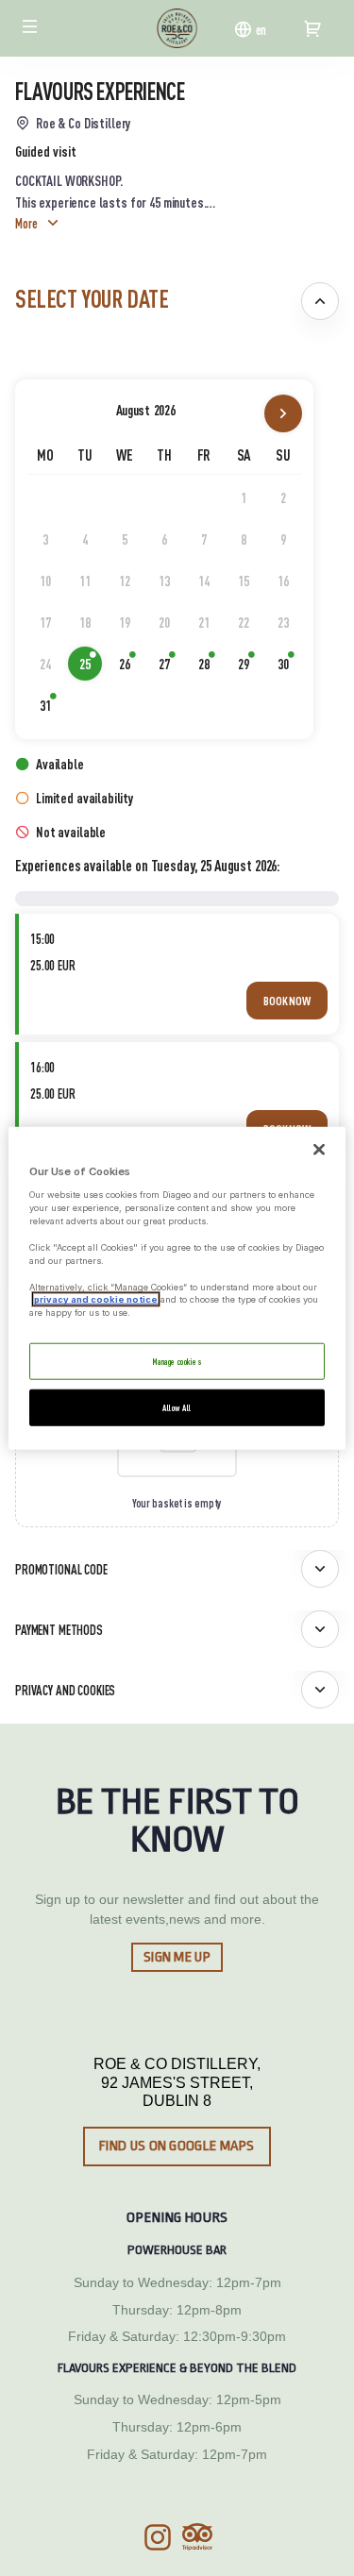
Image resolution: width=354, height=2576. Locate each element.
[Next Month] (283, 413)
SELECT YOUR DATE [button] (92, 298)
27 (170, 667)
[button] (30, 26)
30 (289, 667)
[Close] (319, 1149)
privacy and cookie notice (96, 1299)
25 (91, 667)
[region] (177, 1288)
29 (249, 667)
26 (130, 667)
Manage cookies (177, 1361)
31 (51, 709)
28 (210, 667)
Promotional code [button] (61, 1569)
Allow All (177, 1407)
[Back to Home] (177, 28)
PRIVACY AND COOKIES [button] (65, 1690)
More (26, 223)
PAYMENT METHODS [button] (59, 1629)
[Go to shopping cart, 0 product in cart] (312, 28)
